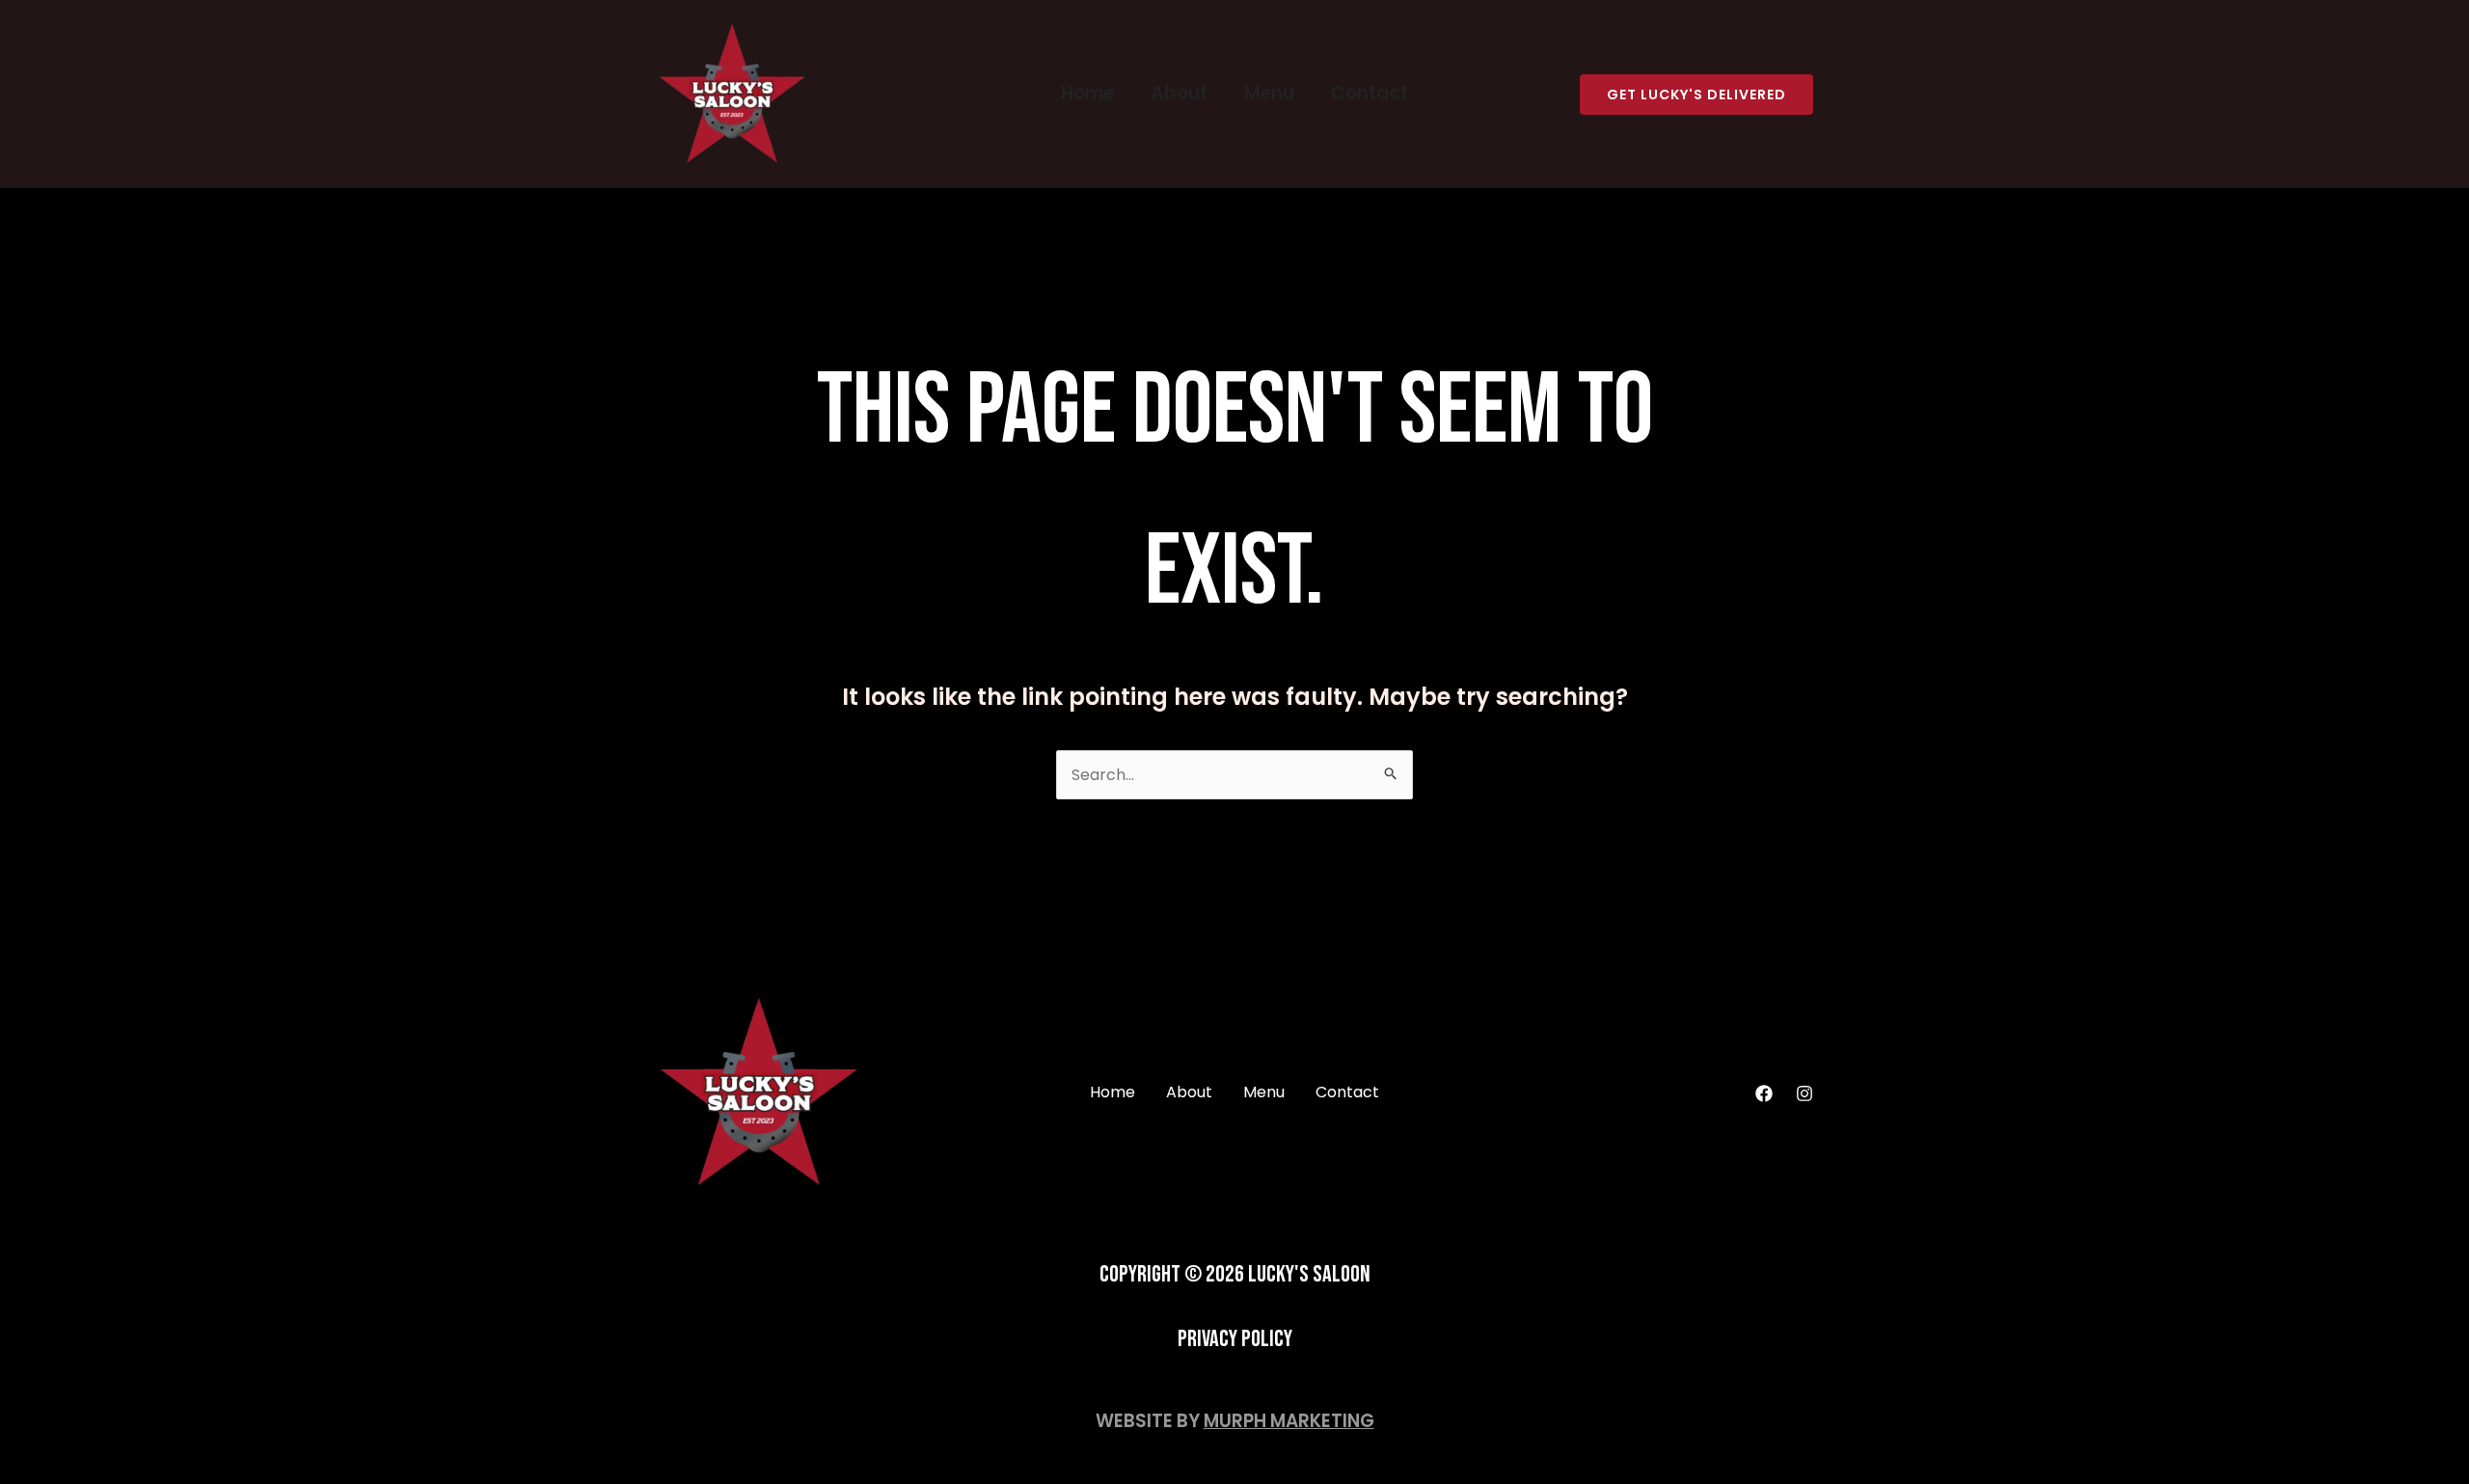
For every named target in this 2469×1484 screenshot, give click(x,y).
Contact (1370, 93)
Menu (1269, 93)
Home (1087, 93)
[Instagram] (1804, 1093)
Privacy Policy (1235, 1339)
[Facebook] (1764, 1093)
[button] (1696, 94)
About (1179, 93)
